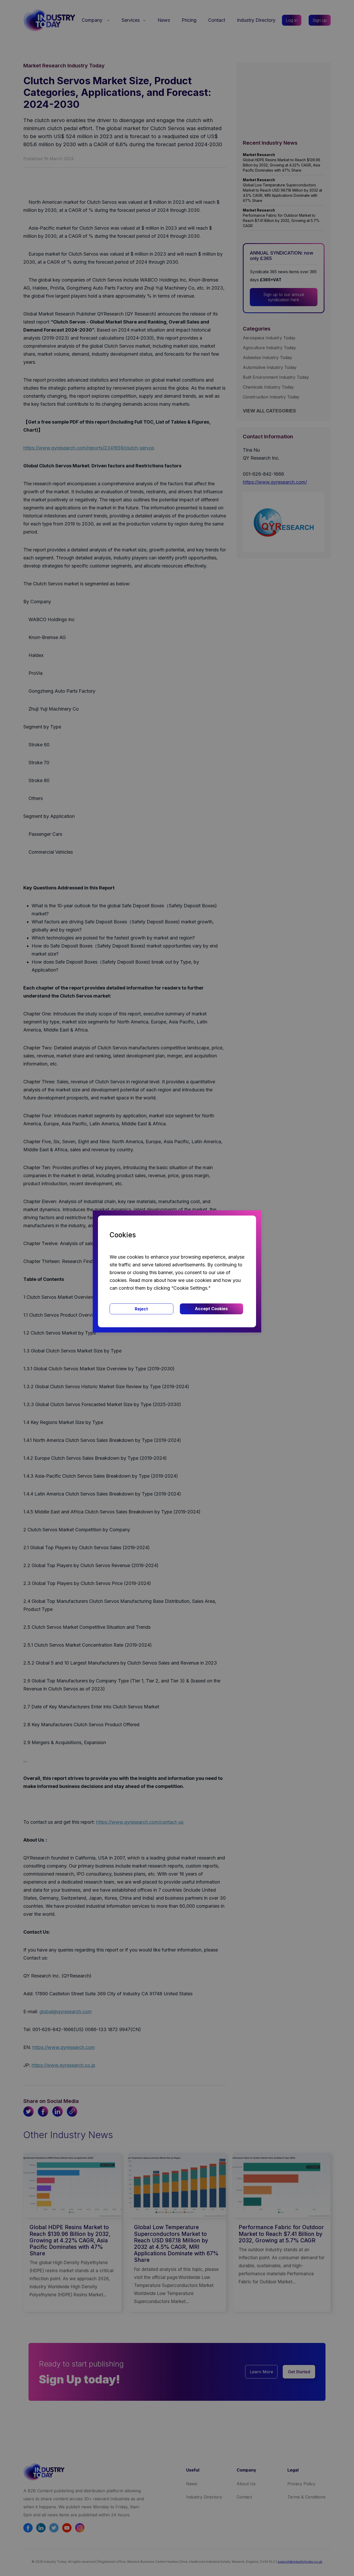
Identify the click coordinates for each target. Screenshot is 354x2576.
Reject (141, 1309)
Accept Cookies (211, 1309)
